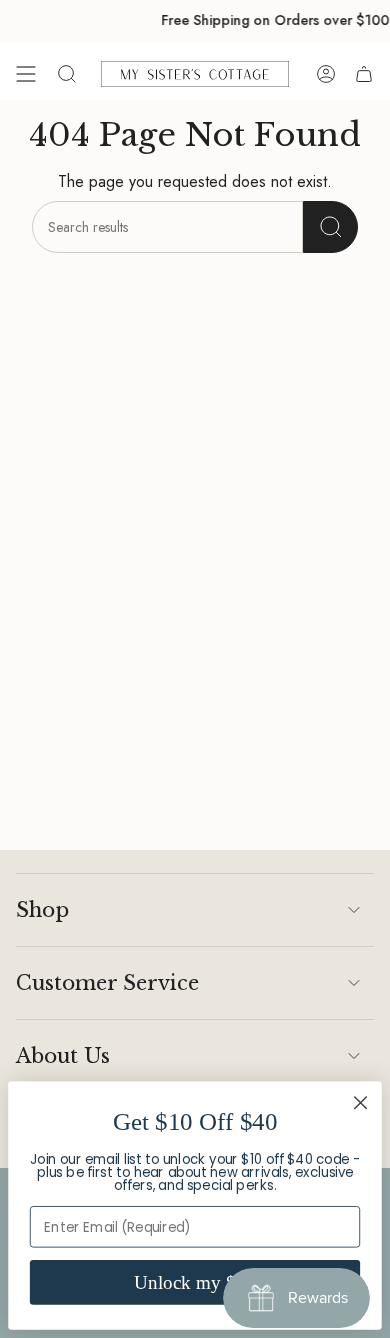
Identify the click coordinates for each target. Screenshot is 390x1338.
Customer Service (107, 983)
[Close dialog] (360, 1102)
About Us (63, 1056)
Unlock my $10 (195, 1282)
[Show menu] (26, 74)
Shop (42, 910)
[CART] (364, 74)
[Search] (330, 227)
